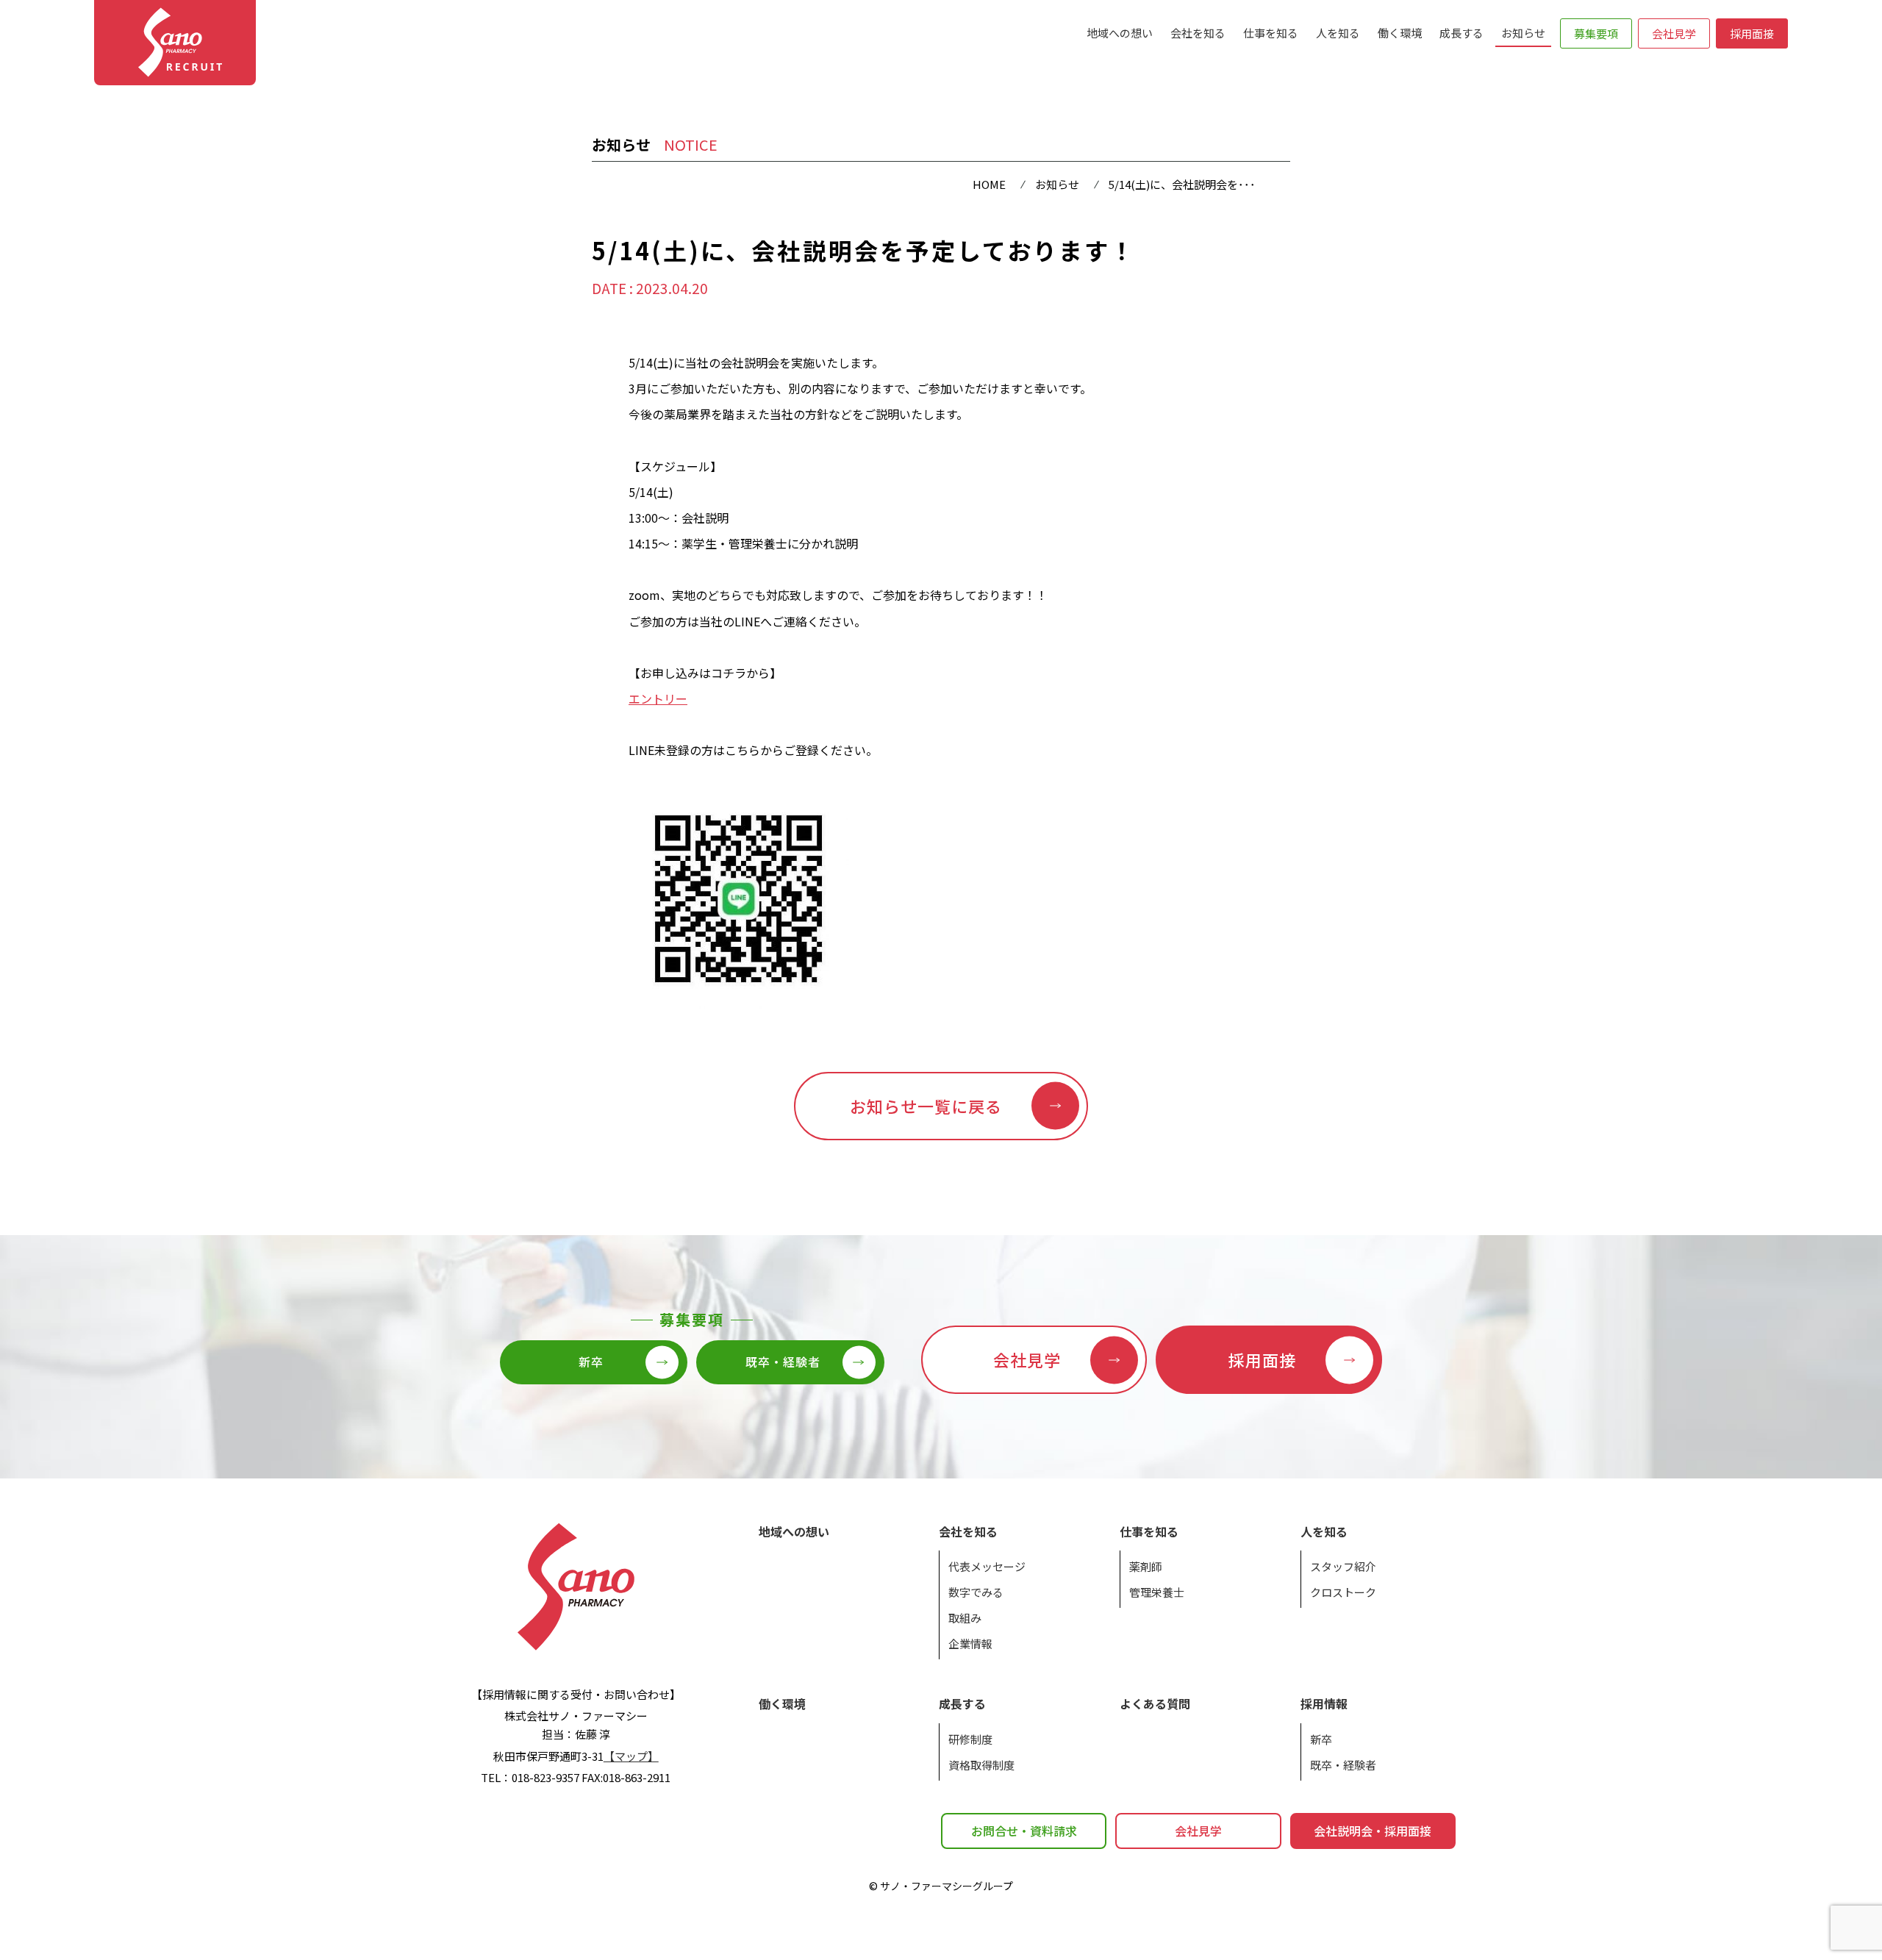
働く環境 (1400, 33)
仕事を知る (1271, 33)
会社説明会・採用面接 (1373, 1831)
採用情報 (1324, 1703)
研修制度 (970, 1739)
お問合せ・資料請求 (1024, 1831)
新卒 (1321, 1739)
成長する (1461, 33)
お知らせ (1523, 33)
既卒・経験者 (1343, 1765)
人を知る (1338, 33)
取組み (965, 1618)
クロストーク (1343, 1592)
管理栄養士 (1157, 1592)
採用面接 (1752, 33)
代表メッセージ (987, 1566)
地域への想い (1120, 33)
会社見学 (1674, 33)
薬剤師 (1146, 1566)
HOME (989, 184)
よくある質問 (1155, 1703)
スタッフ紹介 (1343, 1566)
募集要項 (1596, 33)
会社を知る (1198, 33)
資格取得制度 (981, 1765)
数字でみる (976, 1592)
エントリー (658, 698)
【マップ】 (631, 1756)
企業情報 (970, 1644)
